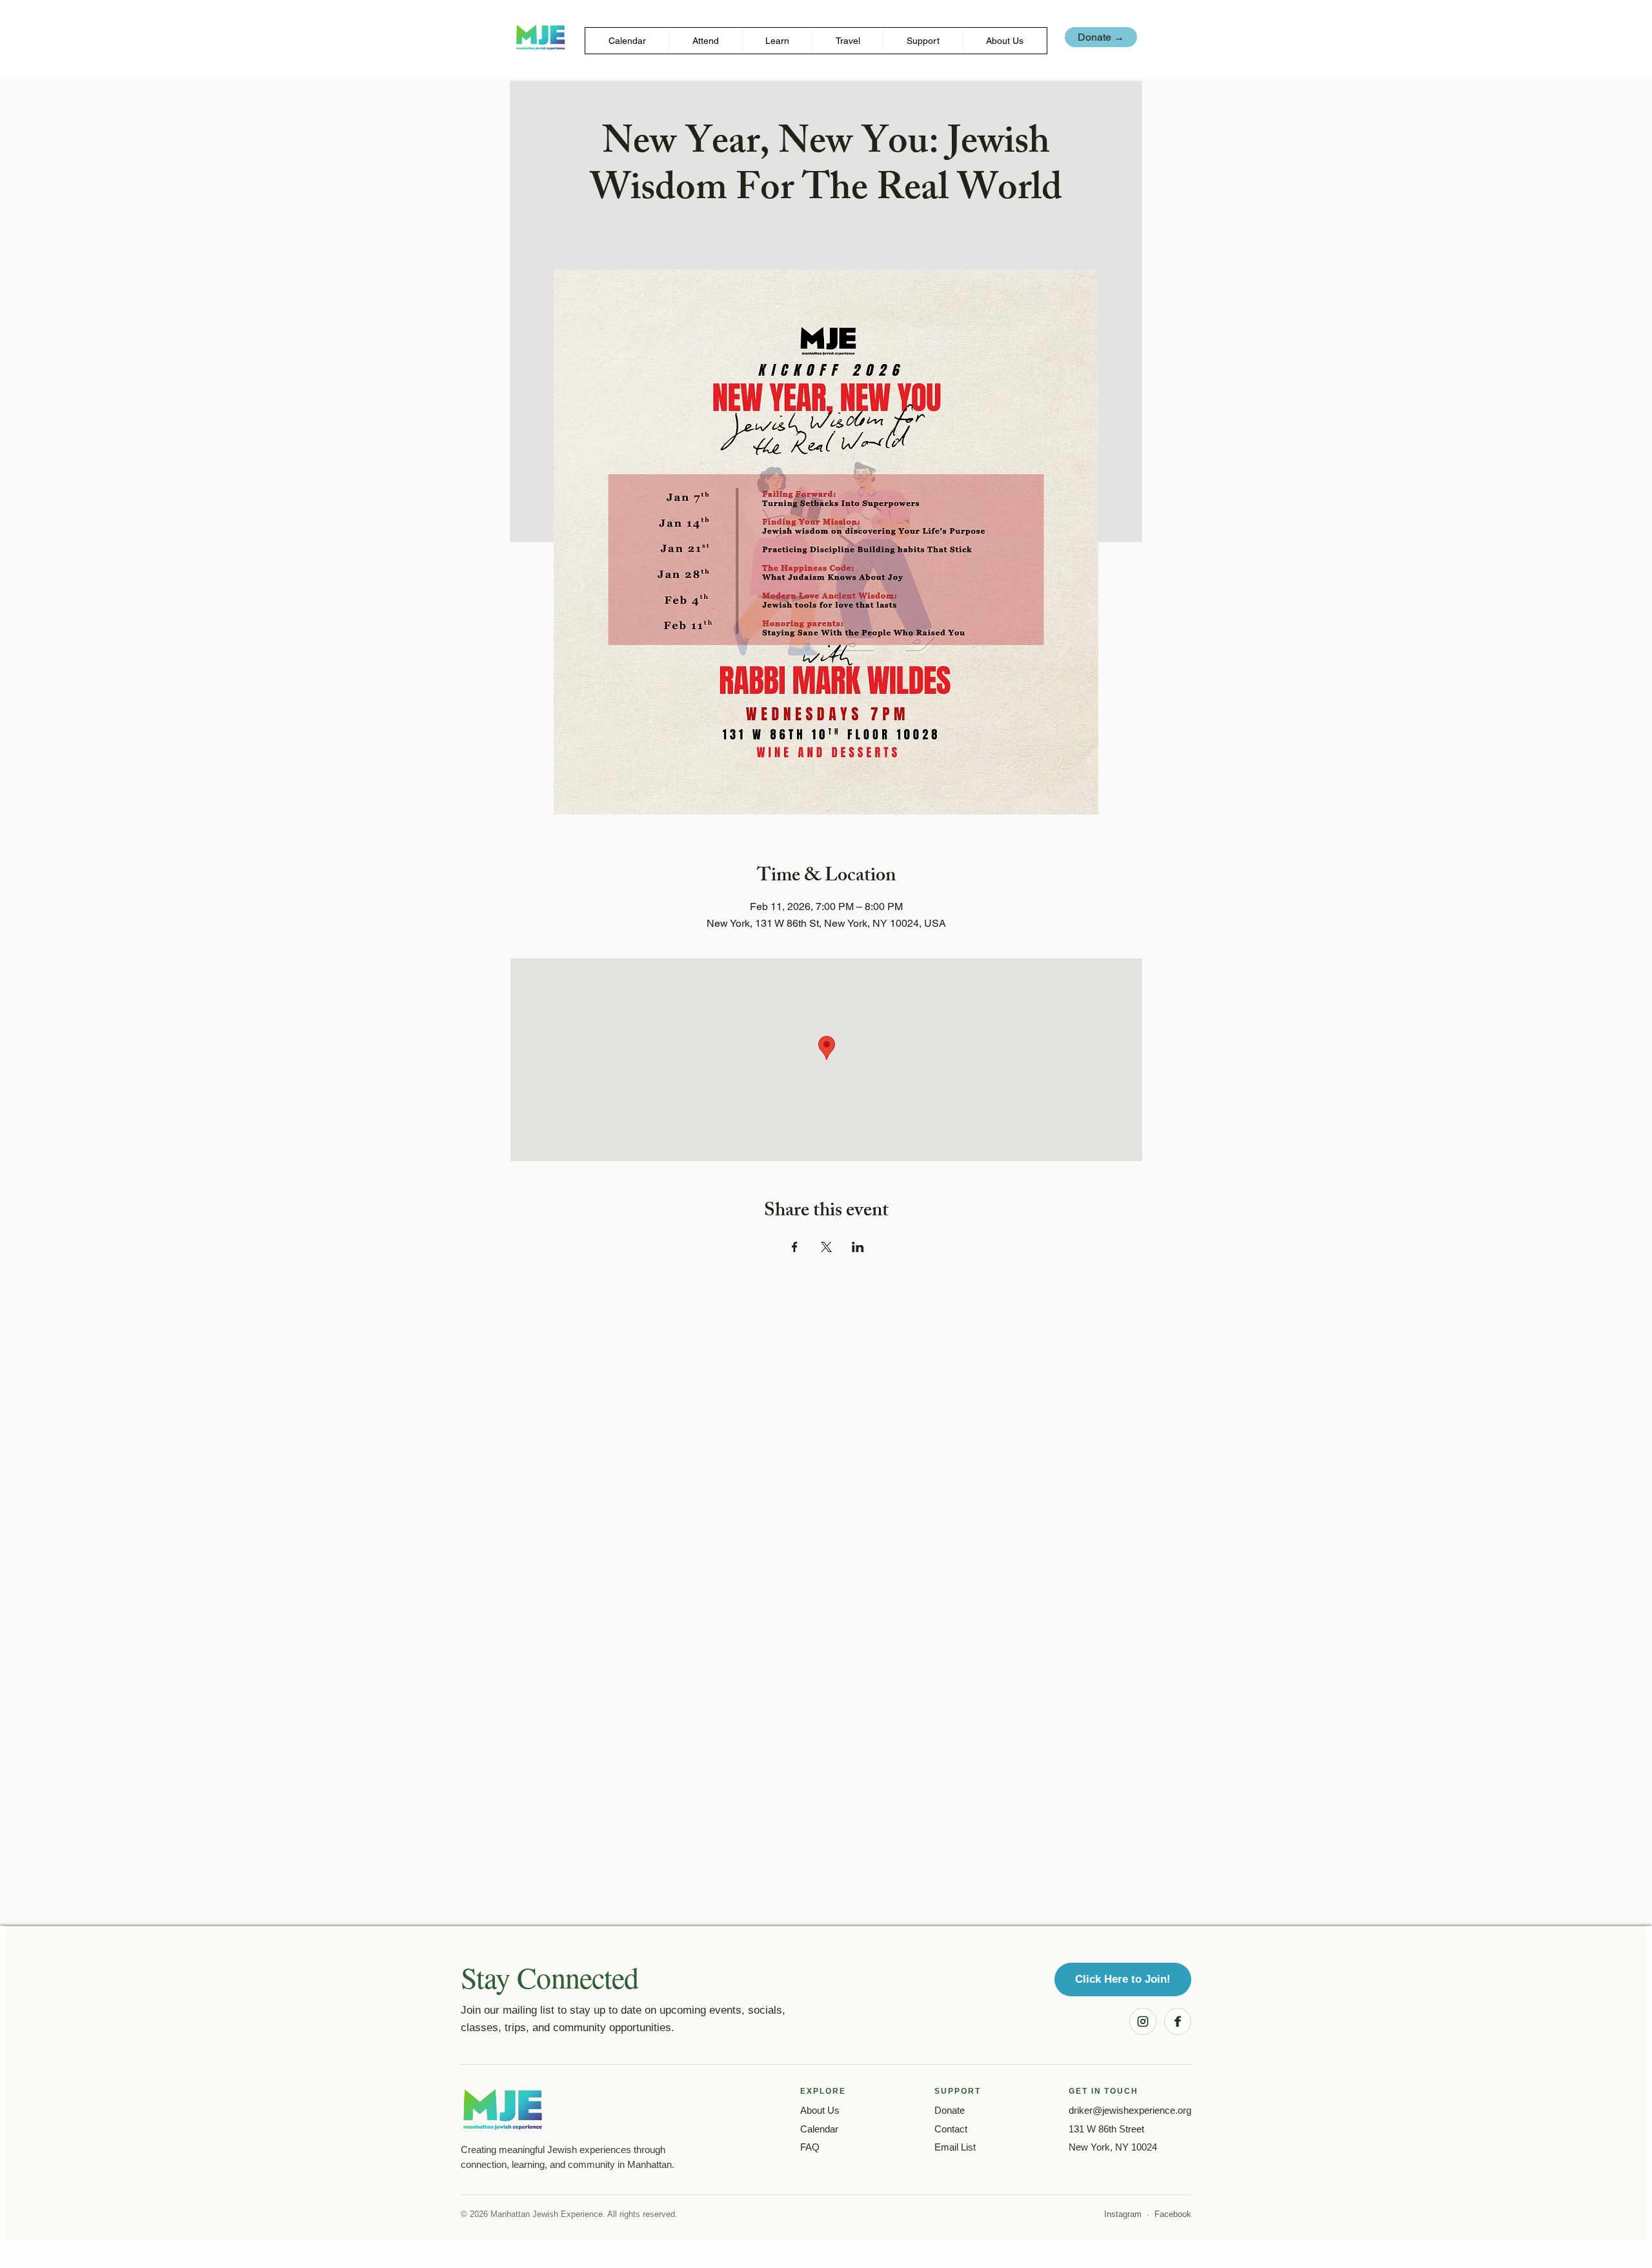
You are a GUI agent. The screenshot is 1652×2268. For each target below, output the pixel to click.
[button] (706, 41)
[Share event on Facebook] (795, 1247)
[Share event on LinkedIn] (858, 1247)
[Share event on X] (826, 1247)
